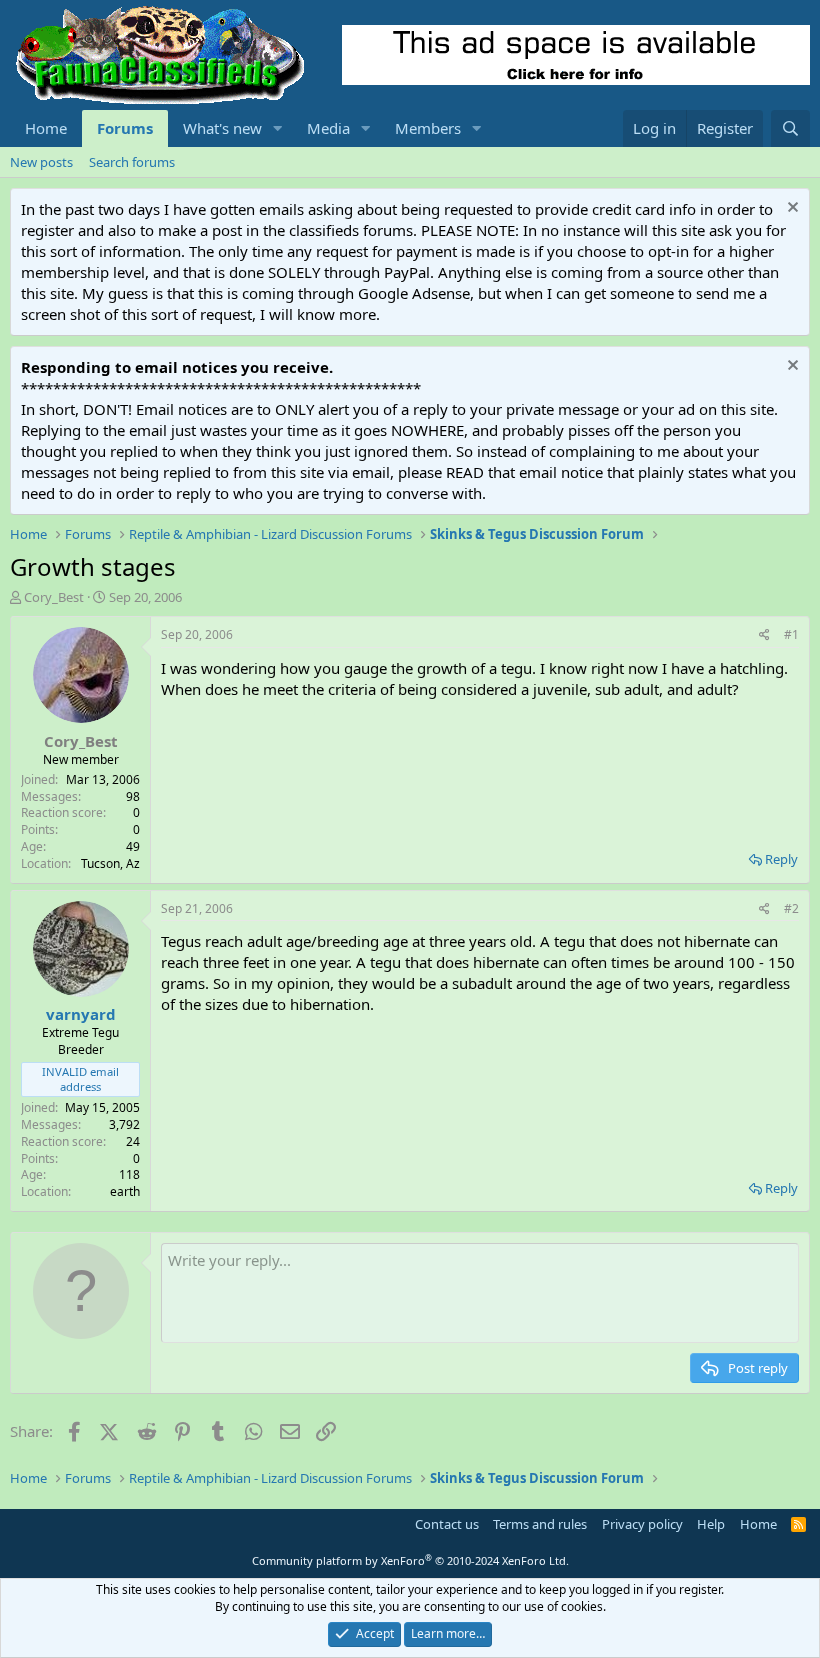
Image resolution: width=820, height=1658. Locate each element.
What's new (222, 128)
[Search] (790, 128)
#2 (791, 908)
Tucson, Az (110, 863)
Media (328, 128)
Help (711, 1524)
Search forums (132, 162)
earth (125, 1191)
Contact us (447, 1524)
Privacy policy (642, 1524)
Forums (125, 128)
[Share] (764, 635)
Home (46, 128)
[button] (278, 128)
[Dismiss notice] (790, 209)
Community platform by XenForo (410, 1560)
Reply (781, 859)
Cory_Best (54, 597)
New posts (41, 162)
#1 (791, 634)
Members (428, 128)
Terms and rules (540, 1524)
